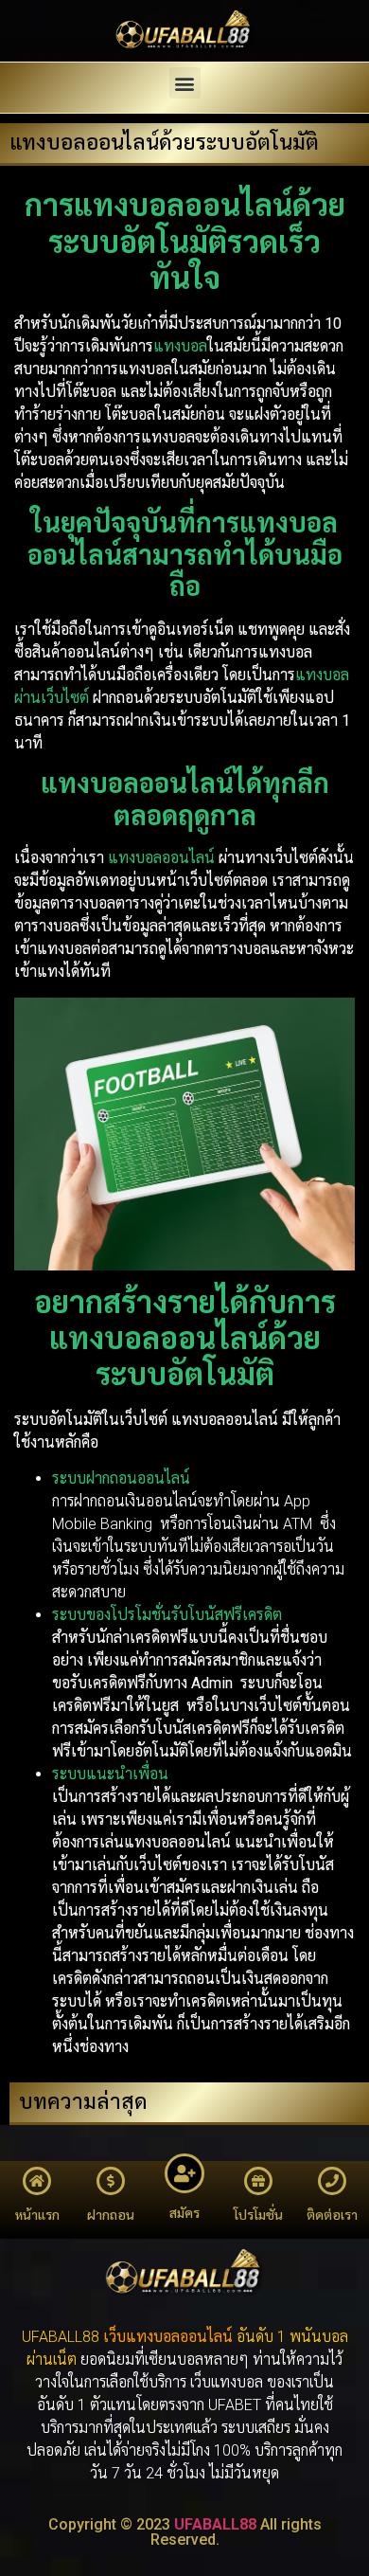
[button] (185, 83)
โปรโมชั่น (258, 2215)
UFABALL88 (215, 2524)
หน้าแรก (37, 2215)
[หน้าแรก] (37, 2181)
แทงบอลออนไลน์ (179, 2337)
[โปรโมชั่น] (258, 2181)
